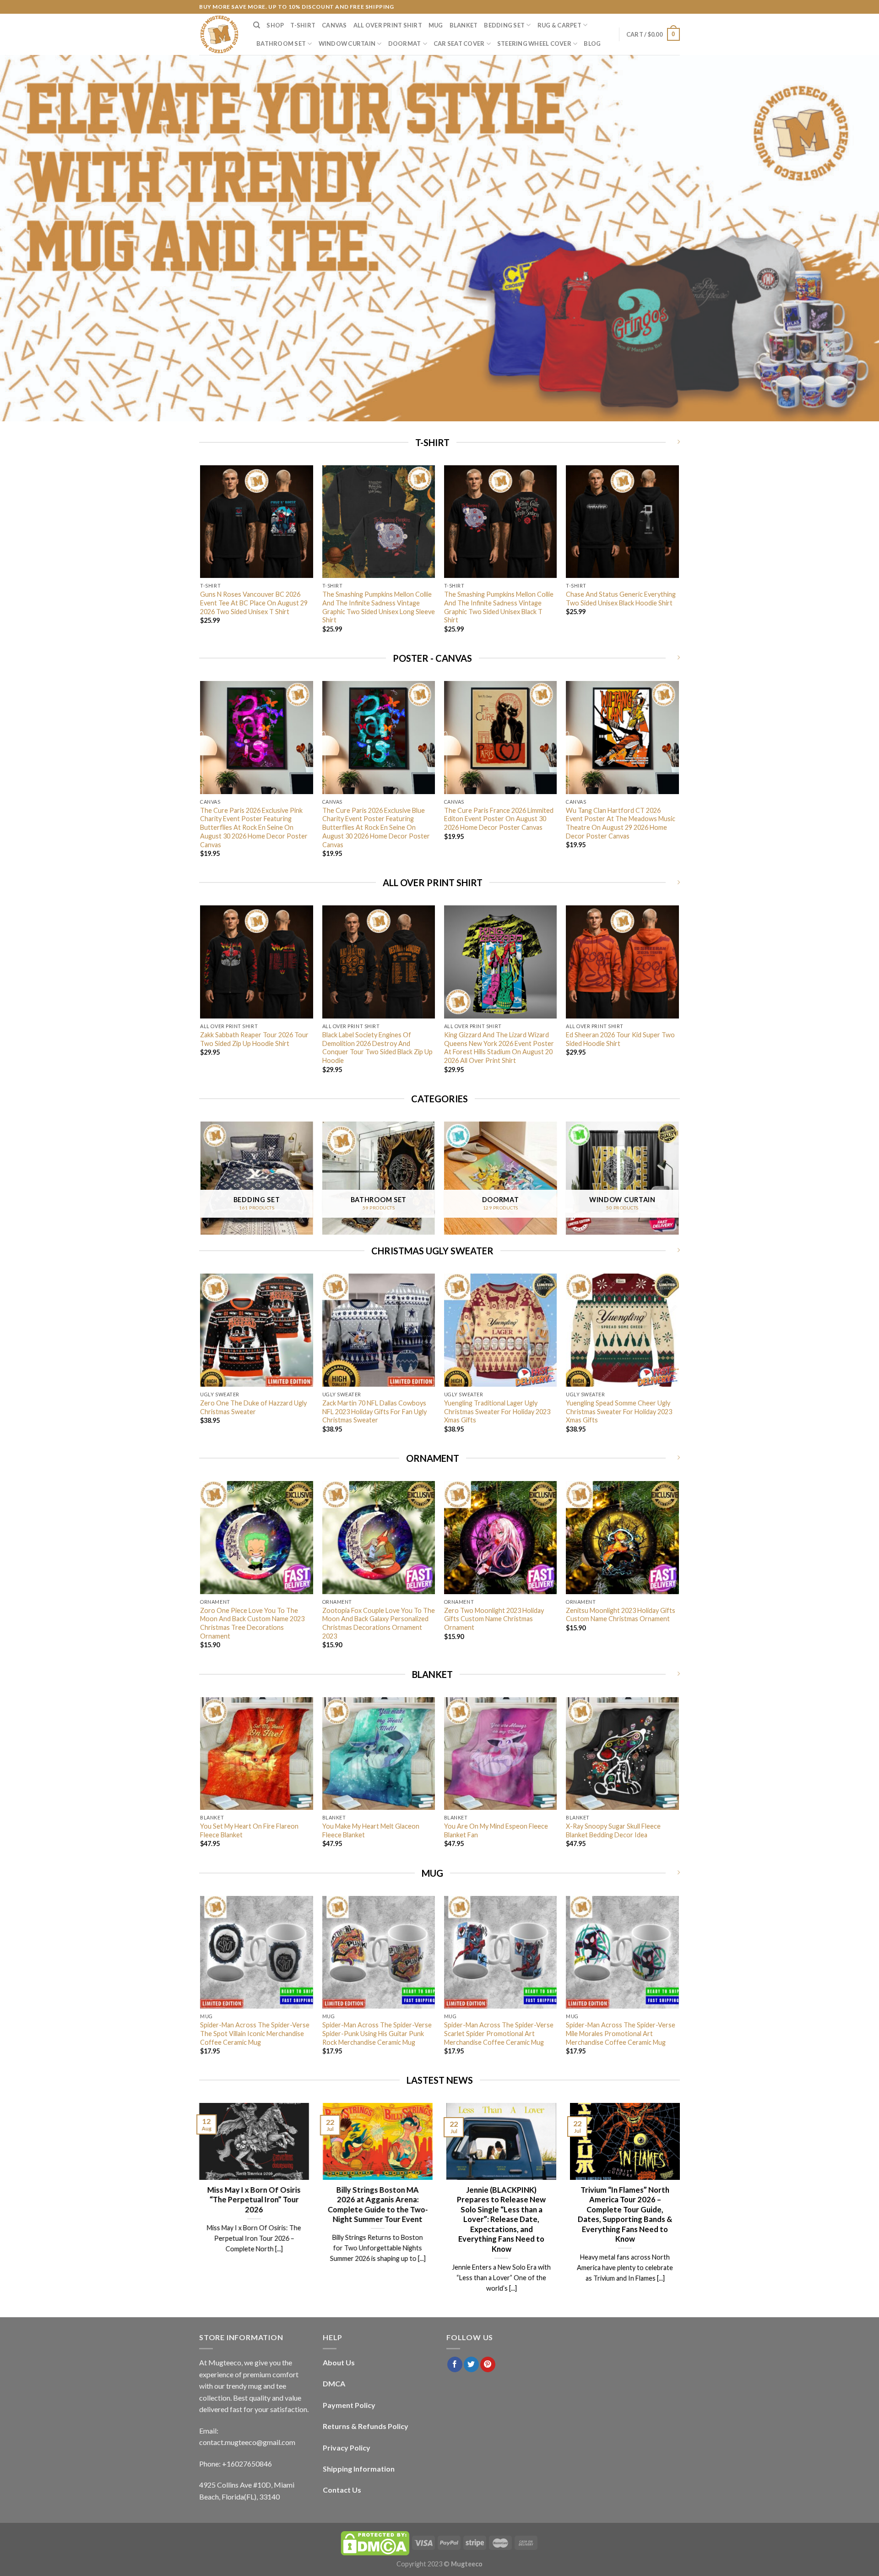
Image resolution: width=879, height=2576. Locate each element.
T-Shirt (303, 25)
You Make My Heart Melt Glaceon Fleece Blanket (371, 1830)
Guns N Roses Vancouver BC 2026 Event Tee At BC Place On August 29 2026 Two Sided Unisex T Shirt (254, 603)
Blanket (464, 25)
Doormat (405, 44)
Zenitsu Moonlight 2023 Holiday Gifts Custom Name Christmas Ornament (621, 1615)
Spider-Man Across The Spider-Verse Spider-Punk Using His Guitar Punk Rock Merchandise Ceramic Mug (377, 2033)
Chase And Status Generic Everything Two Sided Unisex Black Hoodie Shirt (621, 599)
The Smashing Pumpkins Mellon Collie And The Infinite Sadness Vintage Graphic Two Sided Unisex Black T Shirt (499, 607)
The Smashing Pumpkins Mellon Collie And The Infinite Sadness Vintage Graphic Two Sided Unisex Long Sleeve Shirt (379, 607)
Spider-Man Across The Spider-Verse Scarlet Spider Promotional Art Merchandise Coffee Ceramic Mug (499, 2033)
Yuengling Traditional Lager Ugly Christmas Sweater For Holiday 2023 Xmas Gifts (497, 1411)
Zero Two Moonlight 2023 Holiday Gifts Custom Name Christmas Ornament (494, 1619)
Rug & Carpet (559, 25)
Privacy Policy (347, 2448)
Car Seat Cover (459, 44)
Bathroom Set (281, 44)
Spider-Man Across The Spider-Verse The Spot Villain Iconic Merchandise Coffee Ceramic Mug (255, 2033)
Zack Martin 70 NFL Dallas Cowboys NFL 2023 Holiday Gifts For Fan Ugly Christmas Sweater (374, 1411)
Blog (592, 44)
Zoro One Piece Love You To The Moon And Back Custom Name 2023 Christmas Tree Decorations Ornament (252, 1623)
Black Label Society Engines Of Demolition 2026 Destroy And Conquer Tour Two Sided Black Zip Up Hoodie (377, 1048)
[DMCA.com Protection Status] (375, 2542)
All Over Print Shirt (388, 25)
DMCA (334, 2383)
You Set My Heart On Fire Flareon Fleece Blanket (249, 1830)
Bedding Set (504, 25)
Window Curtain (347, 44)
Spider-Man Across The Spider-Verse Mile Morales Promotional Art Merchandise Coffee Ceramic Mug (621, 2033)
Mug (436, 25)
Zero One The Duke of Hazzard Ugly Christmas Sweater (253, 1407)
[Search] (257, 25)
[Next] (678, 557)
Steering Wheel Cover (534, 44)
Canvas (334, 25)
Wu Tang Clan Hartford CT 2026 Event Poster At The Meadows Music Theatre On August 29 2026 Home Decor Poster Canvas (621, 823)
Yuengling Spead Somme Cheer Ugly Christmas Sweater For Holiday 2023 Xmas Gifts (619, 1411)
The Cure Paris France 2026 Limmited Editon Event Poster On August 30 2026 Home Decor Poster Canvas (499, 819)
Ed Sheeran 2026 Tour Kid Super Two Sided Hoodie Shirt (620, 1039)
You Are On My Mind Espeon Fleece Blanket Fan (496, 1830)
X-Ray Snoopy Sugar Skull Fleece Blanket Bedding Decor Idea (613, 1830)
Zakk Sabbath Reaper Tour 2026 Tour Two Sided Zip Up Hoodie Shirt (254, 1039)
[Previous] (201, 557)
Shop (275, 25)
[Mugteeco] (219, 34)
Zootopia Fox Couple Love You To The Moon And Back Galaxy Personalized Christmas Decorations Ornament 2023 (379, 1623)
